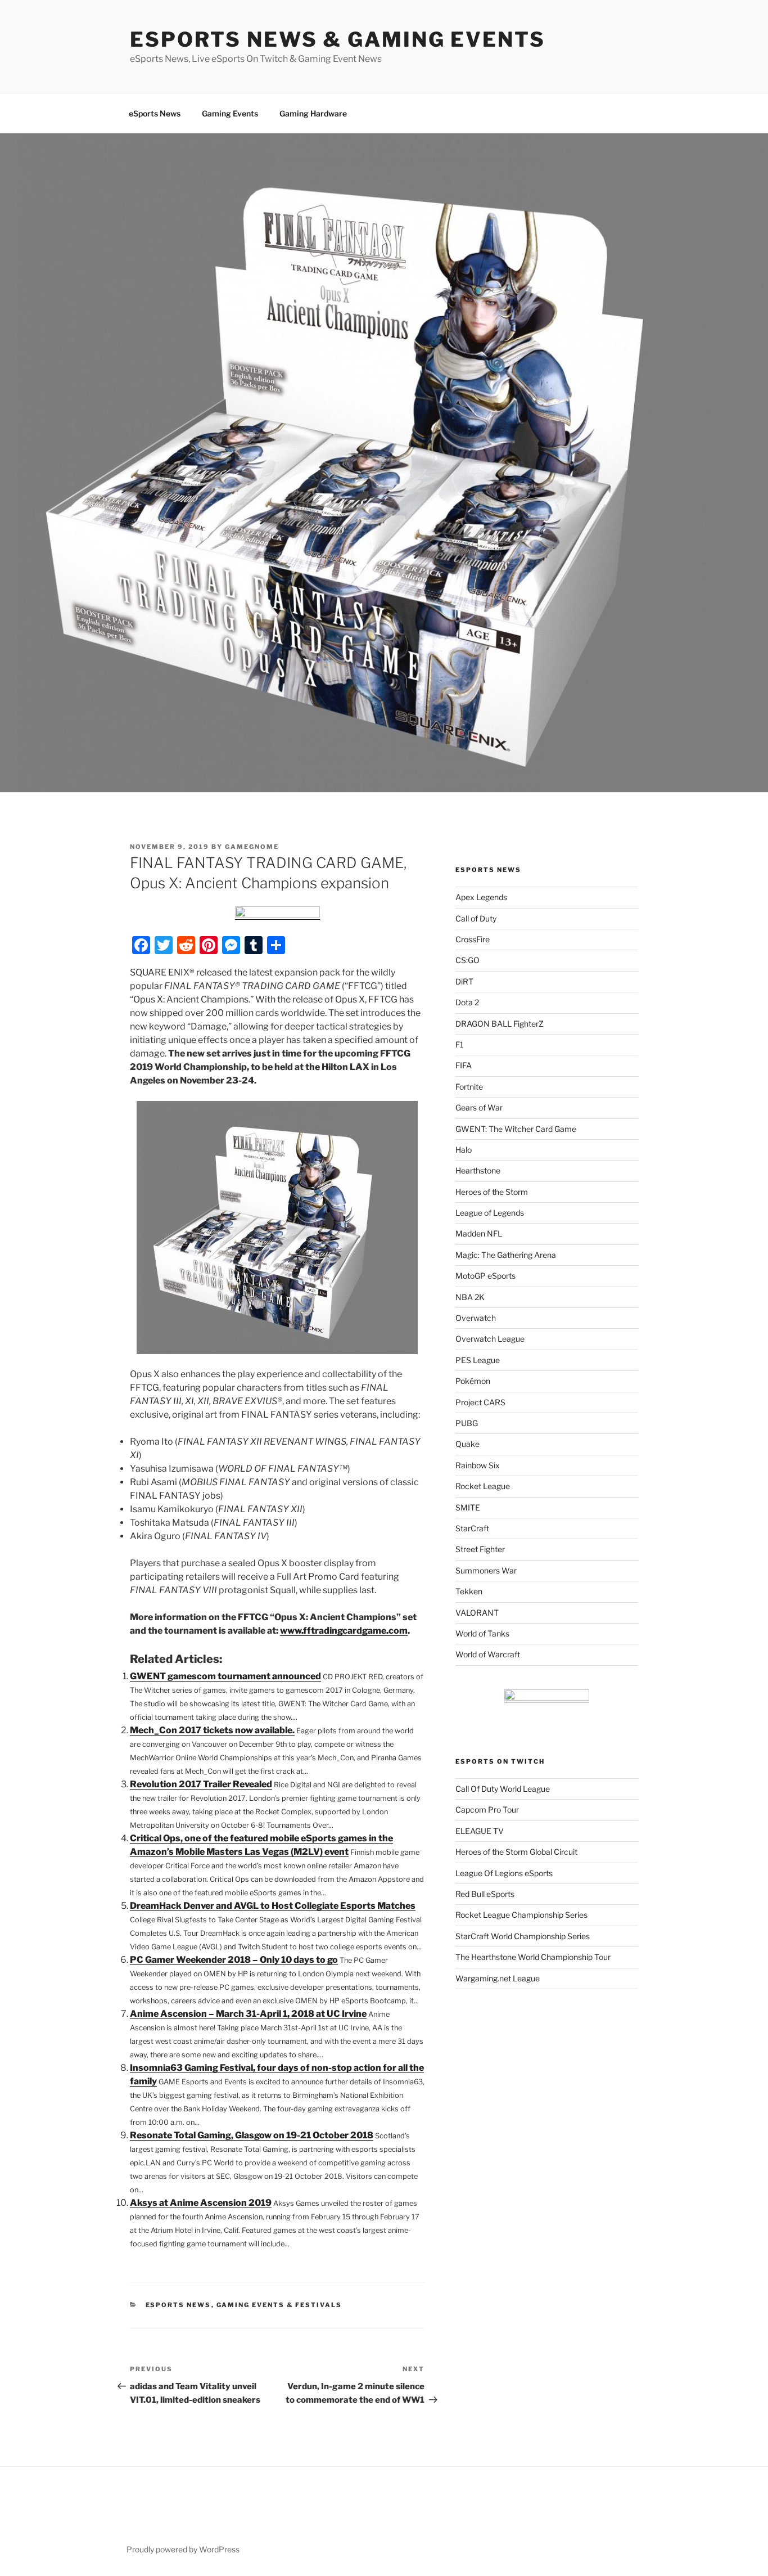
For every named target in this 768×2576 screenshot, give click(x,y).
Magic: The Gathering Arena (506, 1255)
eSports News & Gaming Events (338, 39)
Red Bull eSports (485, 1894)
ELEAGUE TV (480, 1831)
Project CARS (480, 1402)
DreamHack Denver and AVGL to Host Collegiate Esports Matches (273, 1906)
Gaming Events (230, 113)
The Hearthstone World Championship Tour (533, 1957)
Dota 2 (467, 1002)
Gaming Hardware (313, 113)
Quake (467, 1444)
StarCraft (472, 1528)
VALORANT (477, 1613)
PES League (478, 1360)
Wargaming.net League (498, 1978)
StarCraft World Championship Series (523, 1936)
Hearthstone (478, 1170)
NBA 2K (470, 1297)
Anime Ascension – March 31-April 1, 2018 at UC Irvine (248, 2014)
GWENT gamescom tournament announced (225, 1676)
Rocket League (483, 1486)
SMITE (468, 1507)
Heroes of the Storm (492, 1192)
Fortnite (469, 1087)
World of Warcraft (488, 1654)
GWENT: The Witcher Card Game (516, 1129)
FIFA (464, 1065)
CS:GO (467, 960)
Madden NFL (479, 1233)
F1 (460, 1044)
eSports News (155, 113)
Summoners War (486, 1570)
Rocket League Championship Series (521, 1915)
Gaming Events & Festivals (279, 2305)
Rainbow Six (478, 1465)
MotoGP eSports (485, 1276)
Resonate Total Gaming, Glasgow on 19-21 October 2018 (252, 2135)
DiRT (464, 981)
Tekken (469, 1591)
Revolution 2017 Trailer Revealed (201, 1784)
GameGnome (252, 847)
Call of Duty (476, 918)
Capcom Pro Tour (487, 1810)
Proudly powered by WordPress (183, 2549)
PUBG (467, 1423)
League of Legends (490, 1213)
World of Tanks (482, 1633)
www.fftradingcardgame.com (344, 1631)
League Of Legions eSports (504, 1873)
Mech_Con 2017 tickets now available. (212, 1730)
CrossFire (473, 939)
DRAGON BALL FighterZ (500, 1024)
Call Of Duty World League (503, 1789)
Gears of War (479, 1107)
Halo (464, 1150)
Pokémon (473, 1381)
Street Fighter (480, 1549)
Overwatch (476, 1318)
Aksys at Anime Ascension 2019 (201, 2203)
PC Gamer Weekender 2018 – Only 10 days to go (234, 1960)
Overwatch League (490, 1339)
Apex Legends (481, 897)
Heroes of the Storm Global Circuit (516, 1852)
